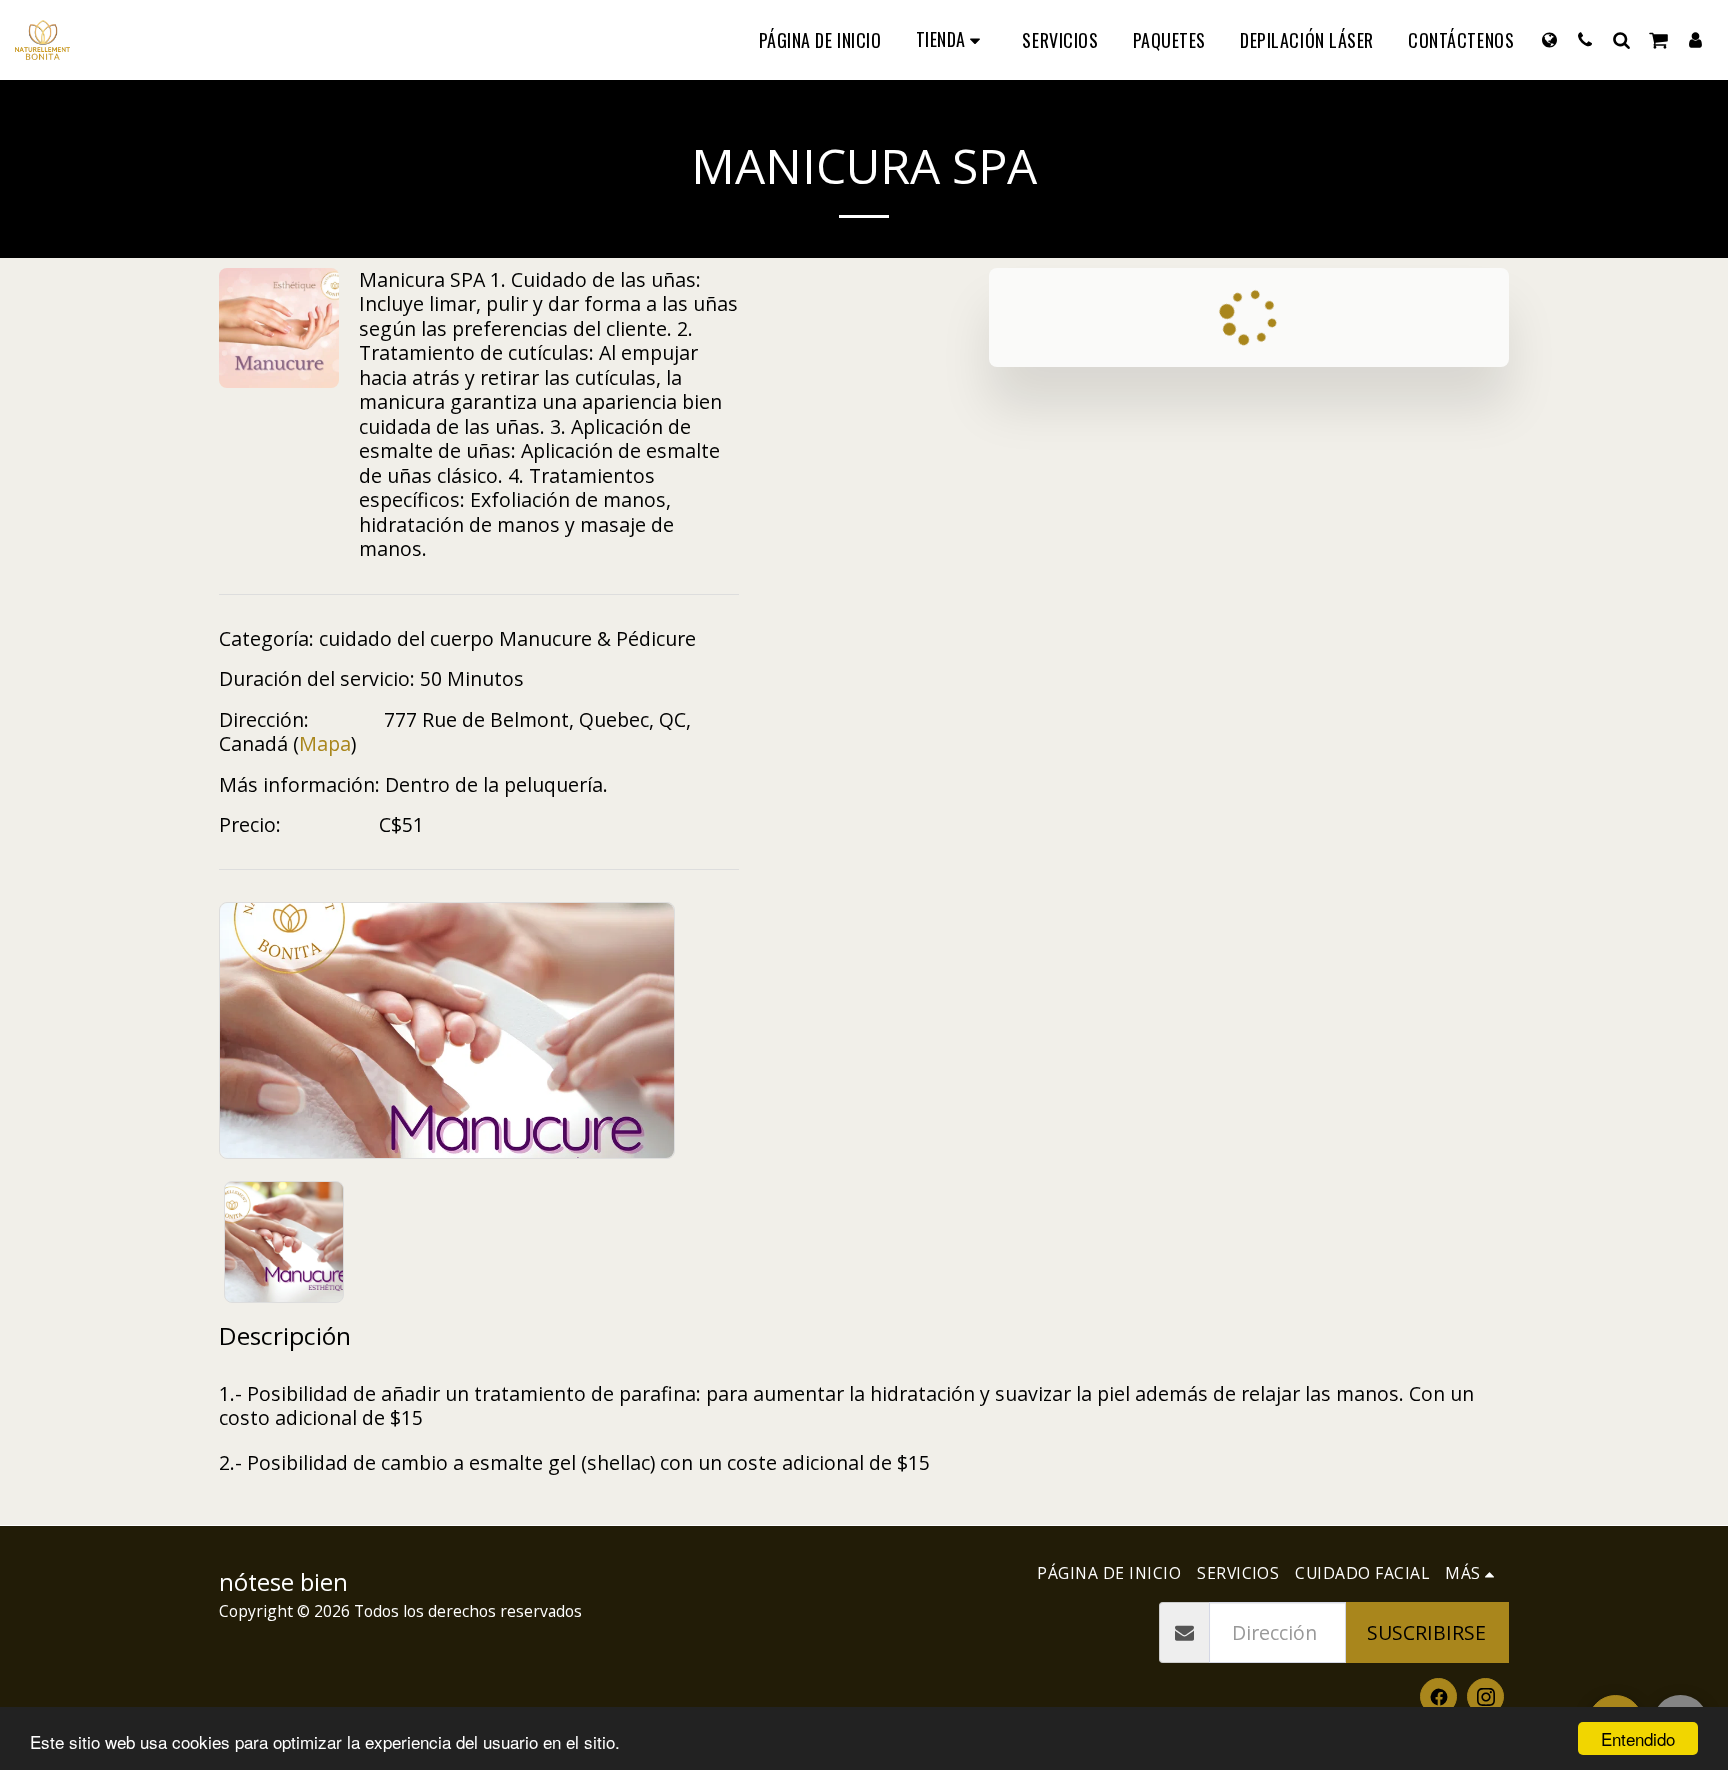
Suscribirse (1426, 1632)
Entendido (1638, 1738)
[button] (1585, 39)
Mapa (325, 743)
